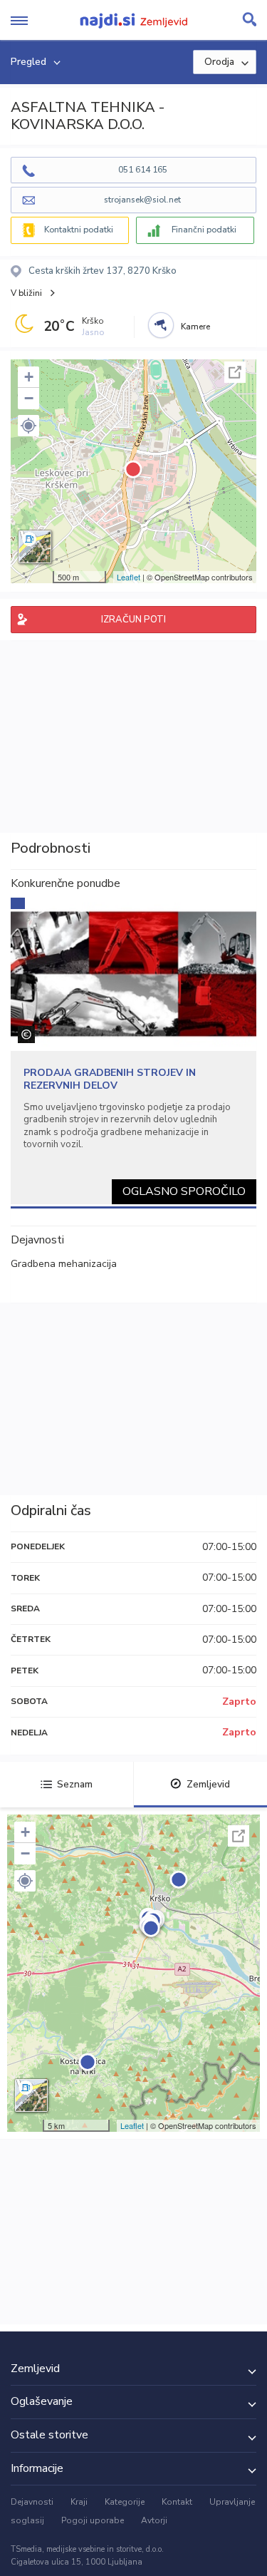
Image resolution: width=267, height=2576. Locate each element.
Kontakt (177, 2502)
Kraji (79, 2502)
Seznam (75, 1784)
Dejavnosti (32, 2502)
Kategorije (125, 2502)
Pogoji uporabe (93, 2520)
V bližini (26, 293)
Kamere (195, 327)
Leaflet (129, 577)
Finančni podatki (204, 230)
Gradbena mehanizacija (64, 1264)
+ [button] (29, 377)
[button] (28, 426)
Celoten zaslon (235, 372)
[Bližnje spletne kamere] (161, 325)
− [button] (29, 398)
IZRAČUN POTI (133, 620)
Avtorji (154, 2520)
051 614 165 (143, 170)
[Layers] (35, 547)
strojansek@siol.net (142, 200)
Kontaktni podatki (79, 230)
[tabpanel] (133, 1051)
